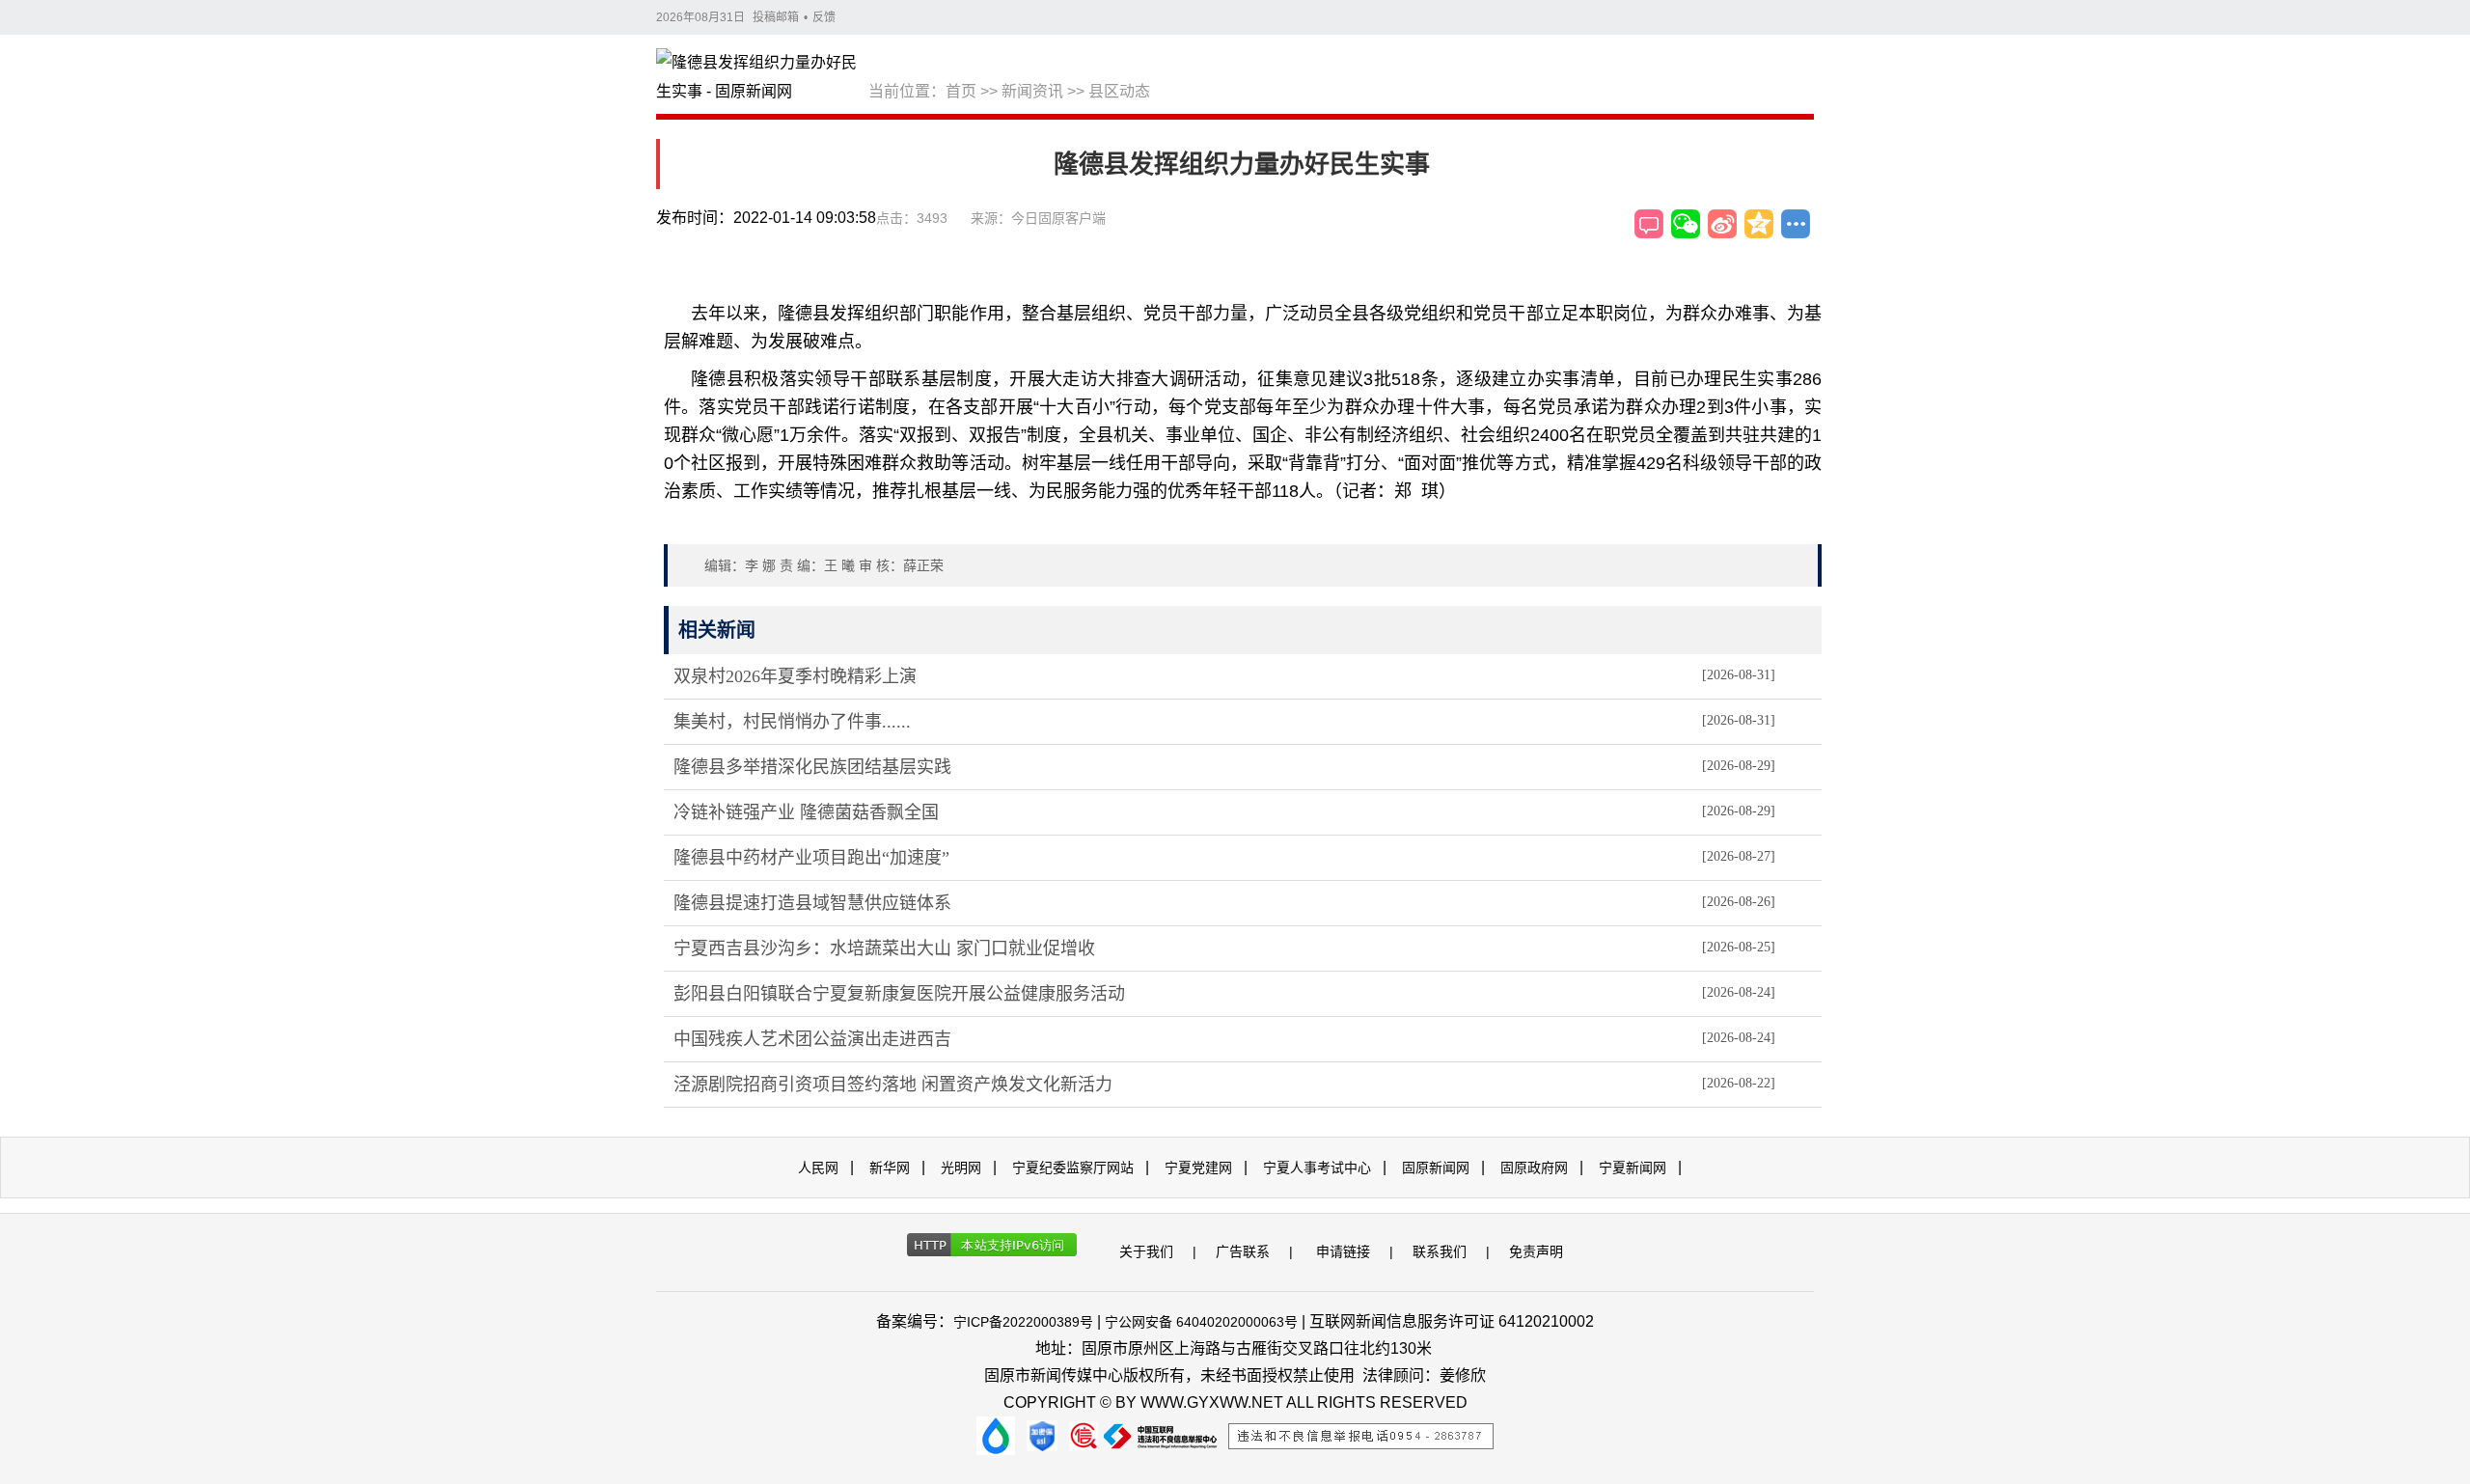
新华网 (890, 1168)
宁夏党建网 (1198, 1168)
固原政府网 (1534, 1168)
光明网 (961, 1168)
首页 (961, 91)
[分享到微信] (1686, 224)
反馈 (824, 17)
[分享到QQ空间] (1759, 224)
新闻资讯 (1032, 91)
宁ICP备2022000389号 (1023, 1322)
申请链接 (1343, 1251)
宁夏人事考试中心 (1317, 1168)
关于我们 (1146, 1251)
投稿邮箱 (776, 17)
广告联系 (1243, 1251)
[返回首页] (762, 78)
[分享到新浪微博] (1722, 224)
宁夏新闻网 (1633, 1168)
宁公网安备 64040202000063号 (1201, 1322)
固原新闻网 (1436, 1168)
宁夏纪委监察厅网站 (1073, 1168)
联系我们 (1440, 1251)
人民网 (818, 1168)
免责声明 (1536, 1251)
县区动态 (1119, 91)
